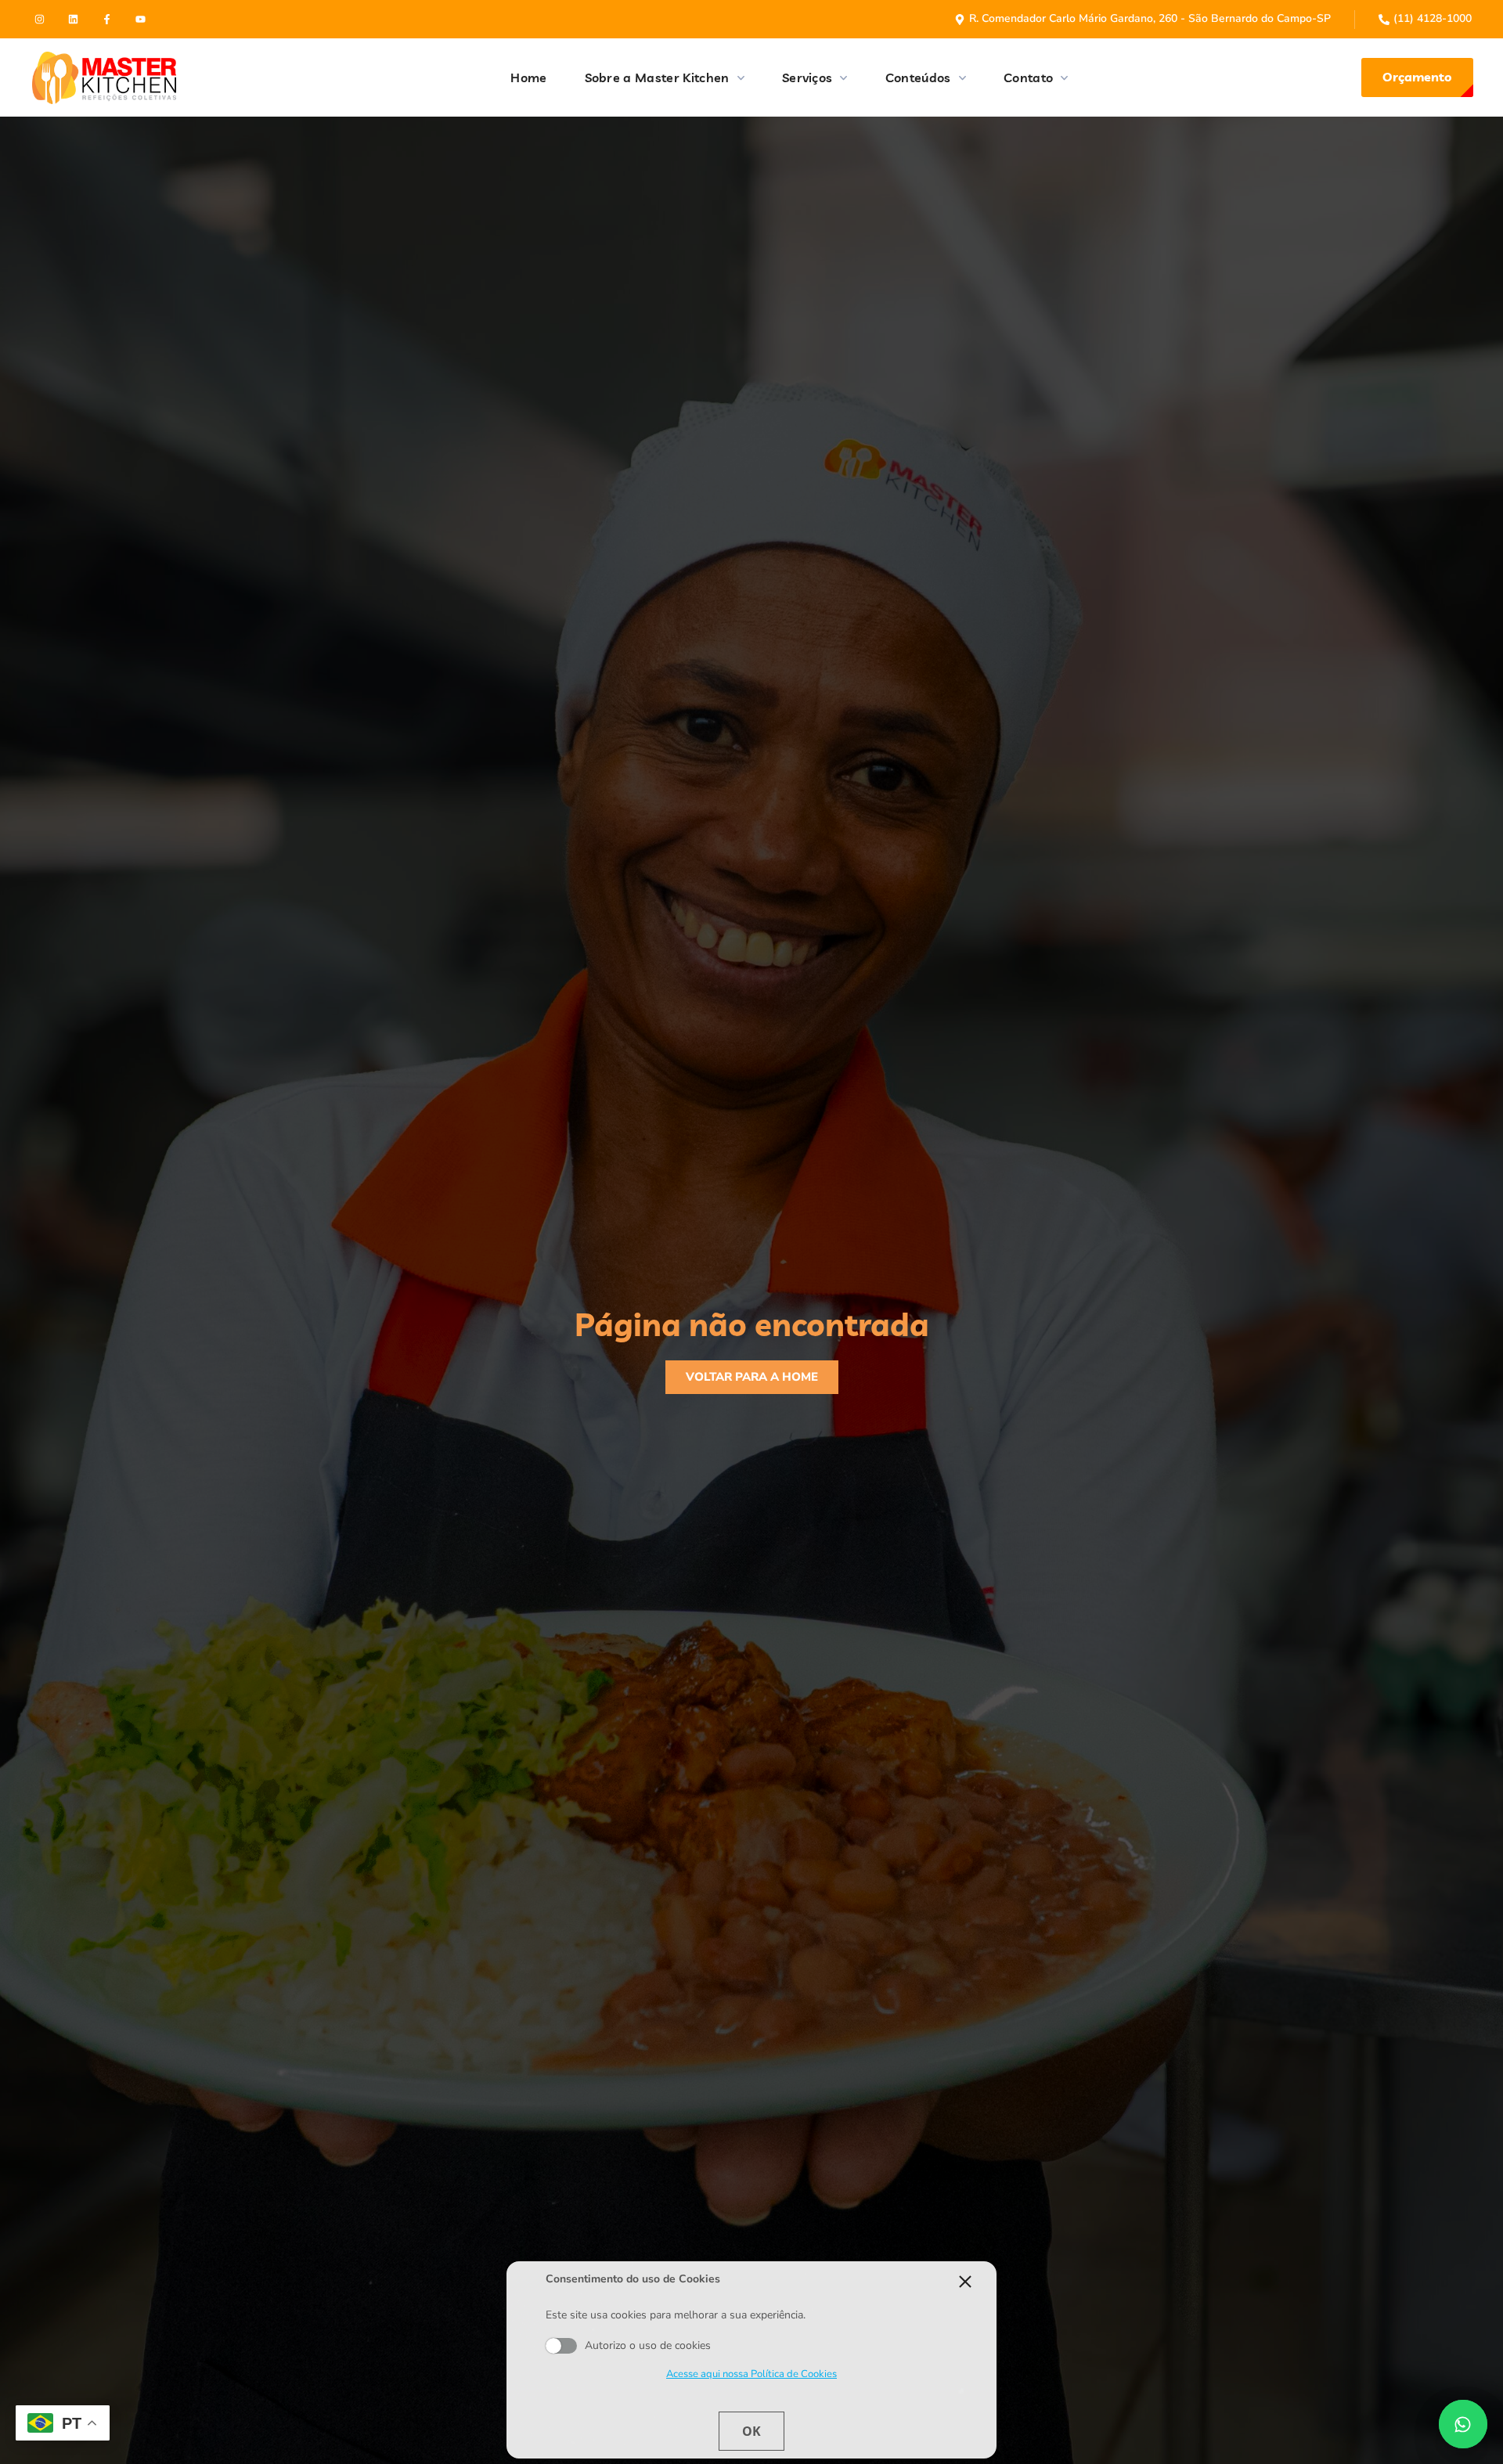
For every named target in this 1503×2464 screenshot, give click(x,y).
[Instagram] (40, 19)
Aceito (561, 2347)
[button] (1417, 78)
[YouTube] (141, 19)
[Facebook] (107, 19)
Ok (751, 2431)
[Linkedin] (73, 19)
